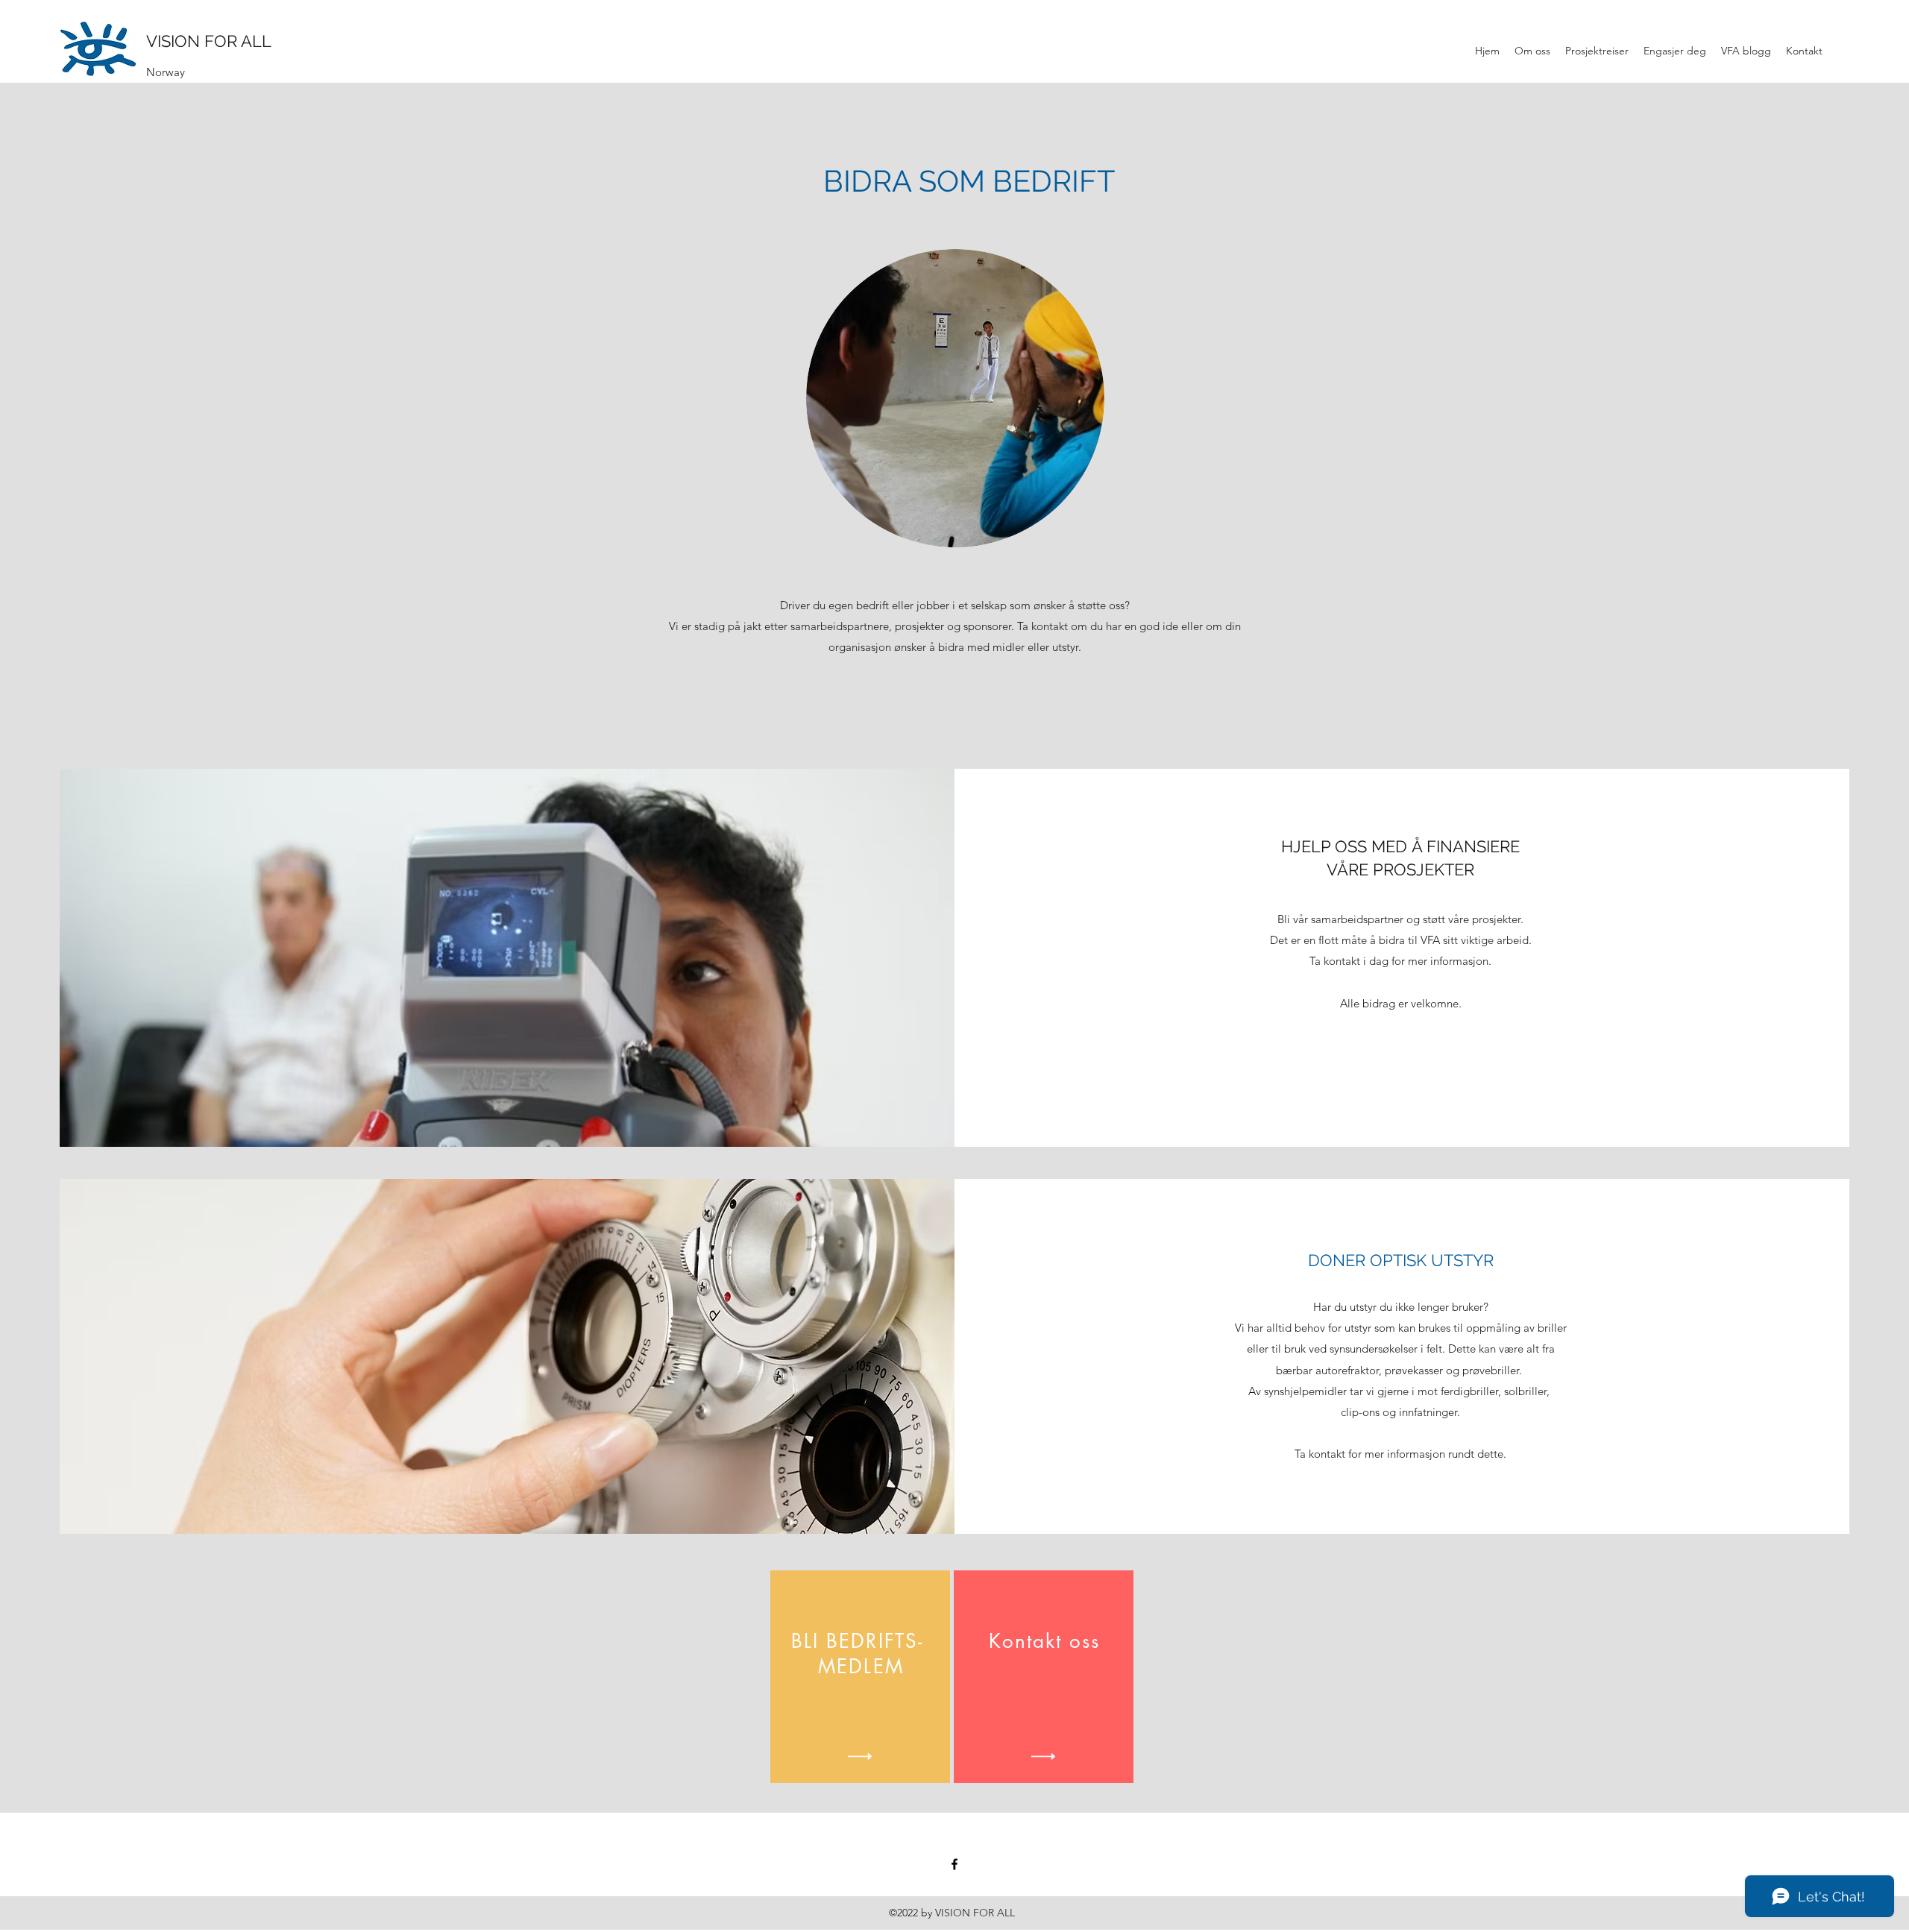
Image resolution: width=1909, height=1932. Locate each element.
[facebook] (954, 1864)
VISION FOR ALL (209, 41)
